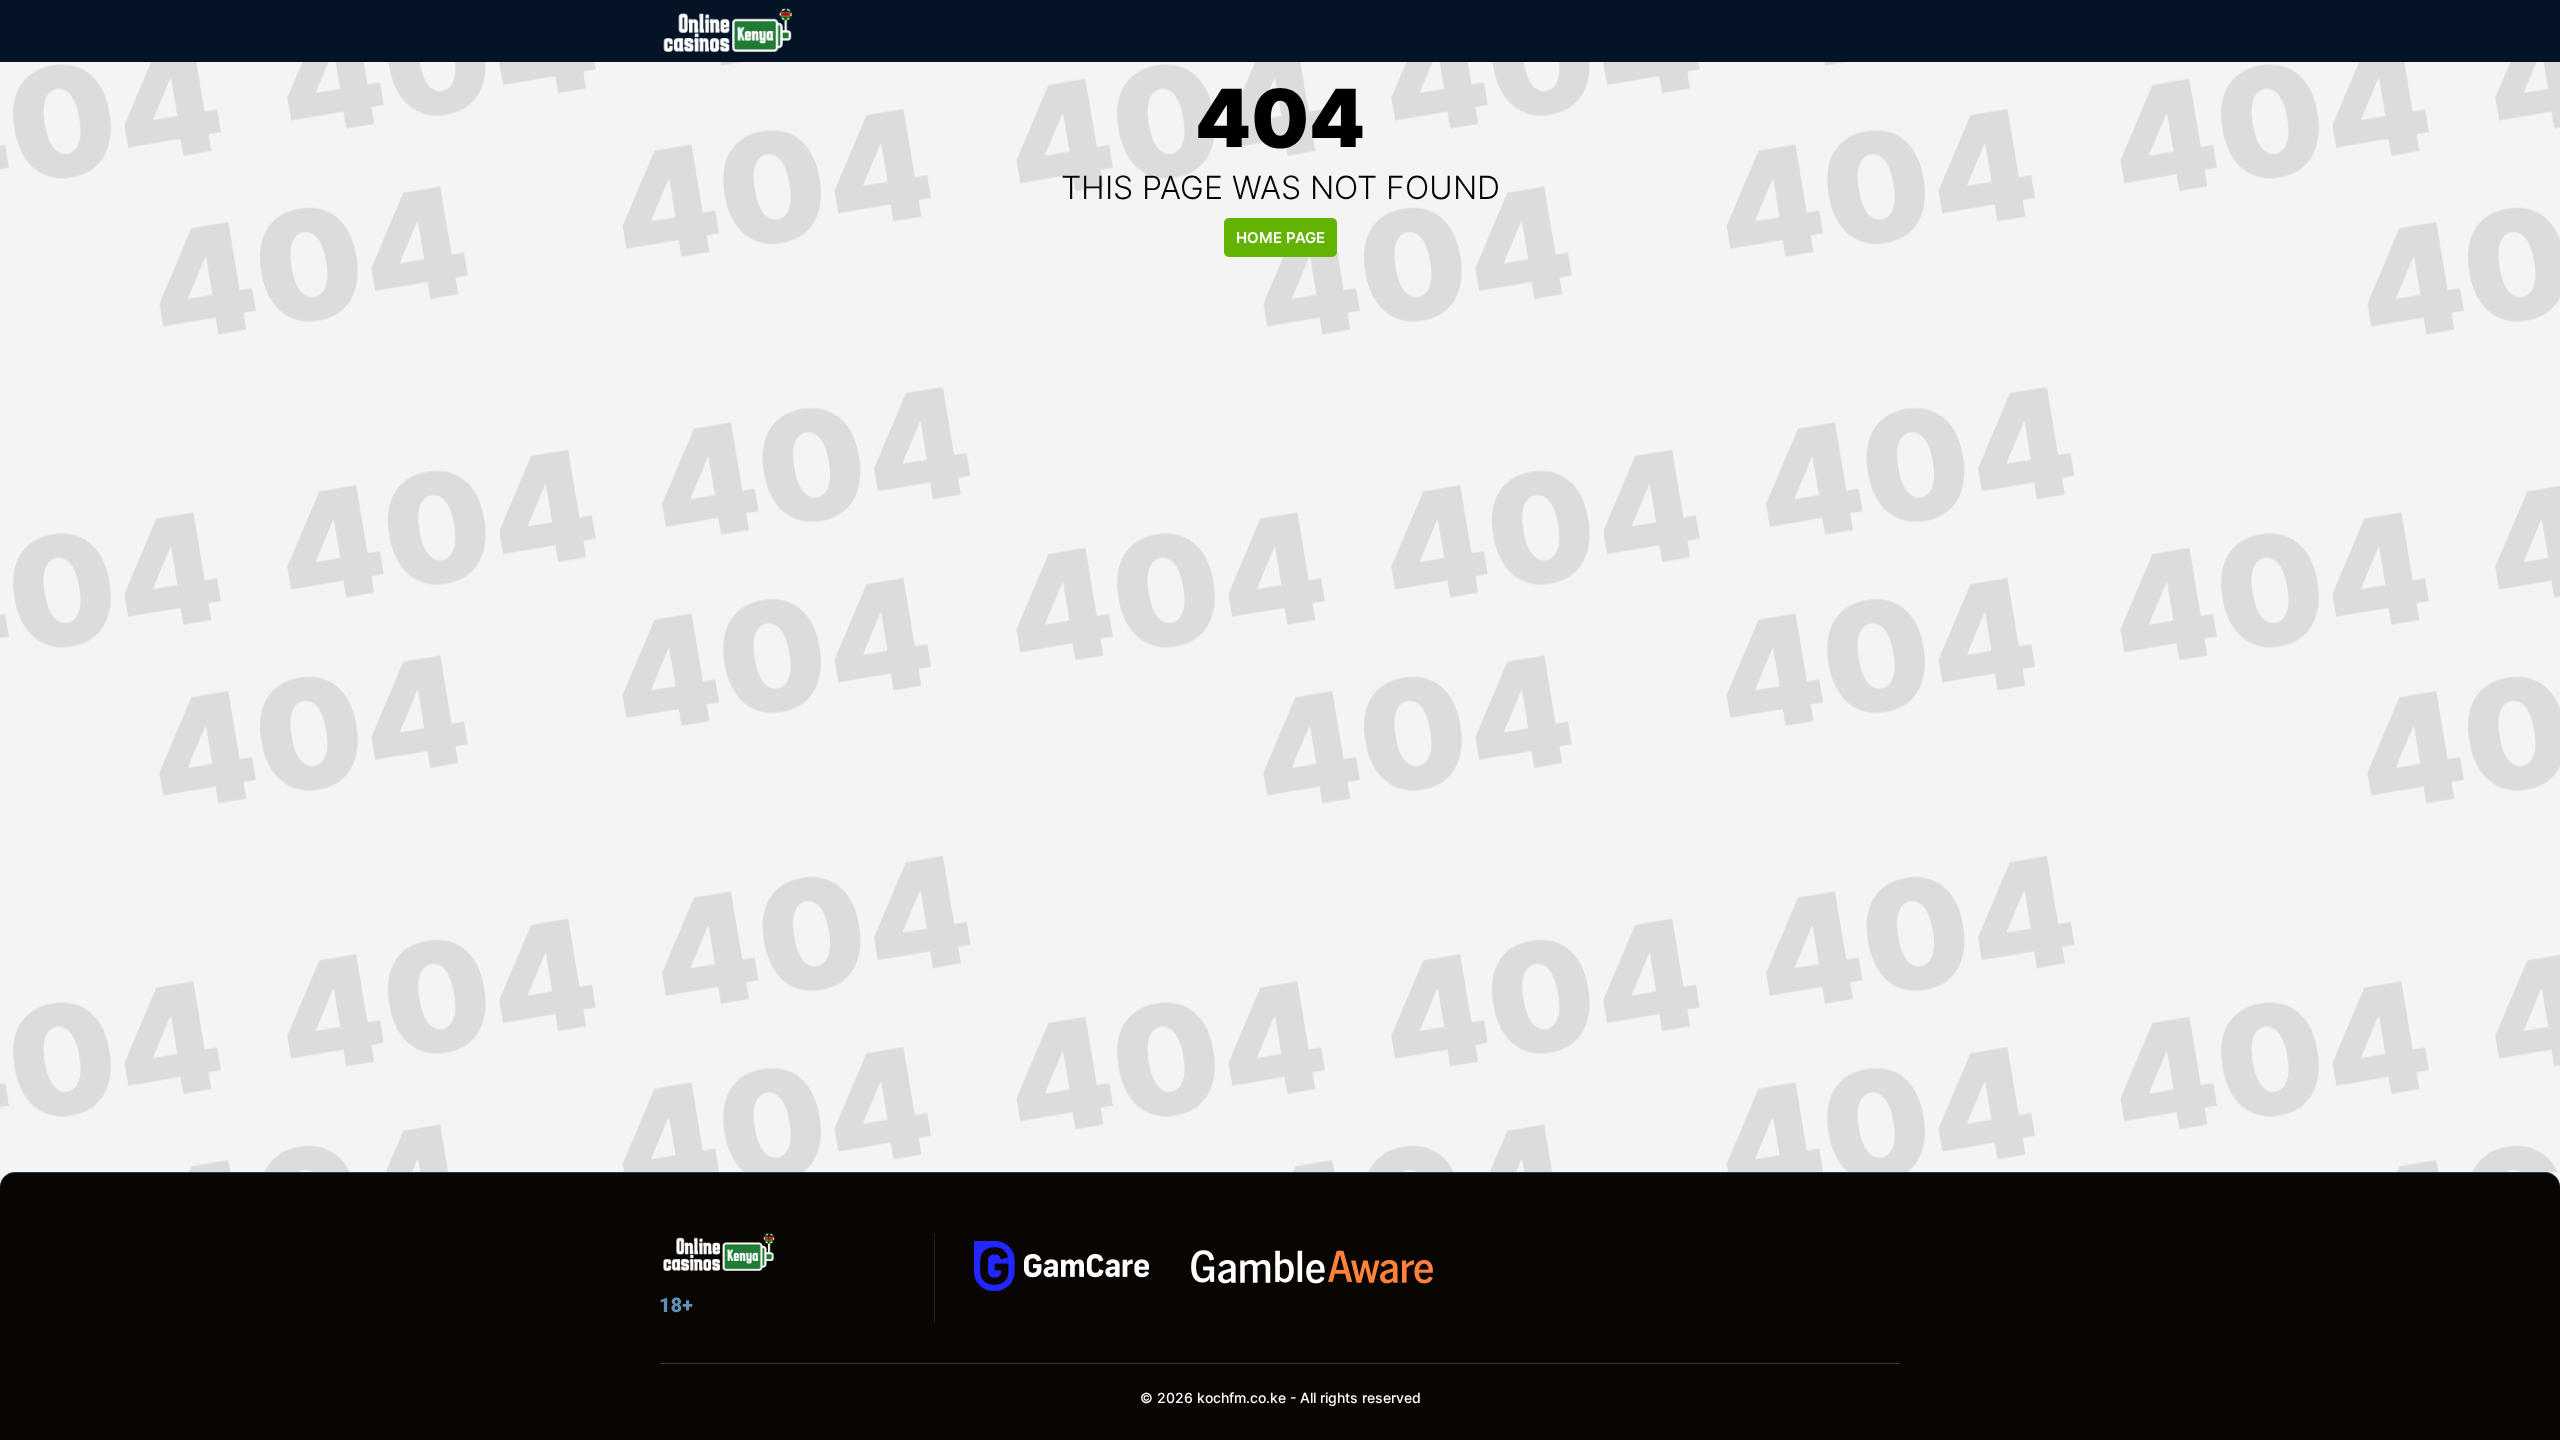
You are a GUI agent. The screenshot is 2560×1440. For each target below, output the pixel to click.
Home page (1280, 237)
